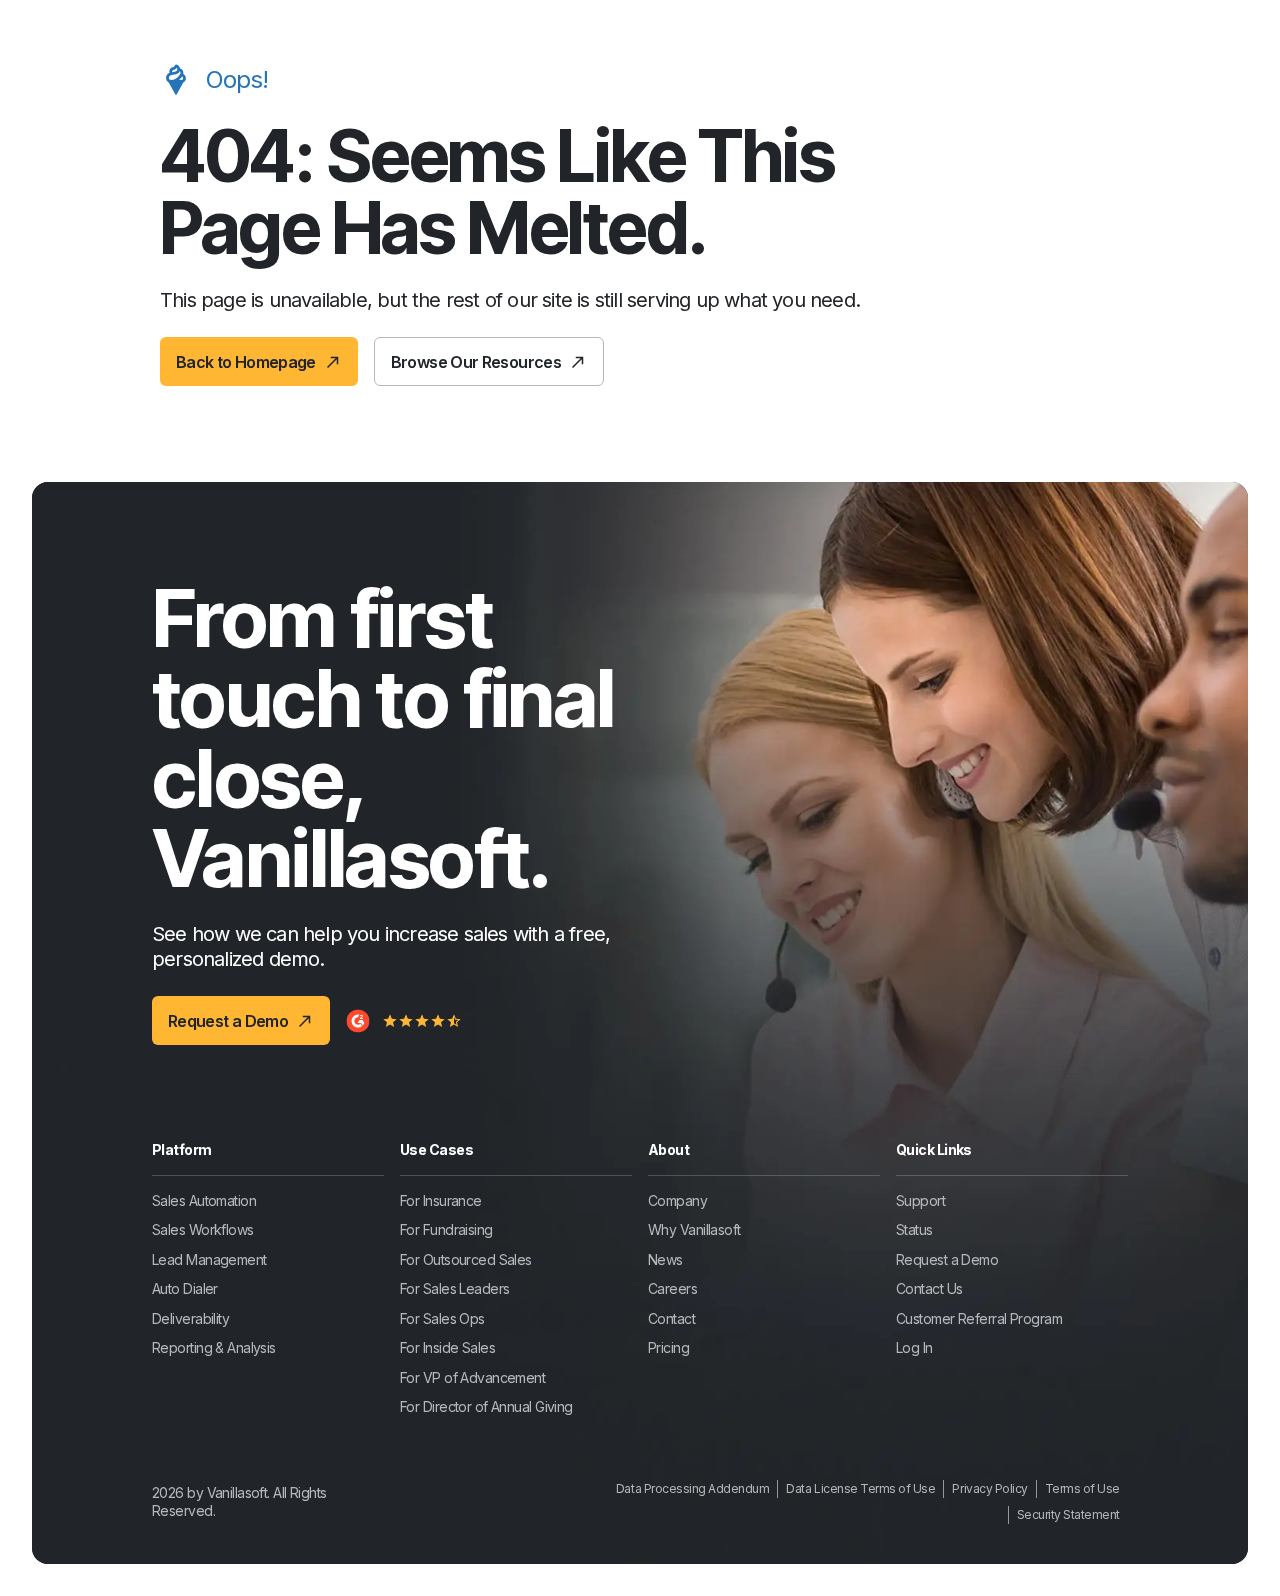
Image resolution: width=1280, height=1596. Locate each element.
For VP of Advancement (472, 1377)
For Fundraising (446, 1229)
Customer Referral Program (979, 1318)
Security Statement (1068, 1514)
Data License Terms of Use (860, 1488)
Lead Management (209, 1259)
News (665, 1259)
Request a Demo (947, 1259)
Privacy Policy (989, 1488)
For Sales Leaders (454, 1288)
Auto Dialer (185, 1288)
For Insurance (441, 1200)
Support (920, 1200)
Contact (671, 1318)
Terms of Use (1082, 1488)
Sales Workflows (203, 1229)
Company (677, 1200)
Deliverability (190, 1318)
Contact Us (929, 1288)
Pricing (668, 1347)
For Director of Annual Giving (486, 1406)
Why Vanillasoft (694, 1229)
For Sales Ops (442, 1318)
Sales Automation (204, 1200)
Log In (914, 1347)
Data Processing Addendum (692, 1488)
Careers (672, 1288)
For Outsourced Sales (466, 1259)
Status (914, 1229)
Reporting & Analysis (214, 1347)
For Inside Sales (447, 1347)
